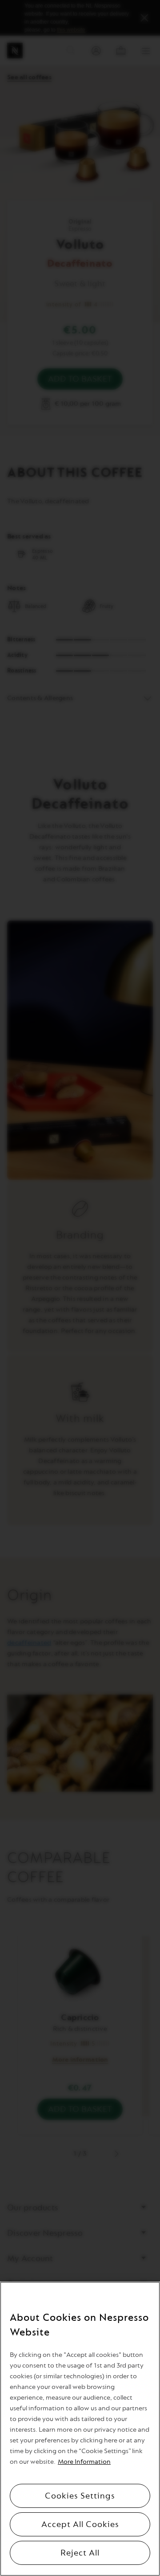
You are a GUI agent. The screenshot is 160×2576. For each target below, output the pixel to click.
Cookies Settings (80, 2496)
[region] (80, 2429)
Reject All (80, 2553)
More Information (84, 2462)
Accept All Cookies (80, 2524)
